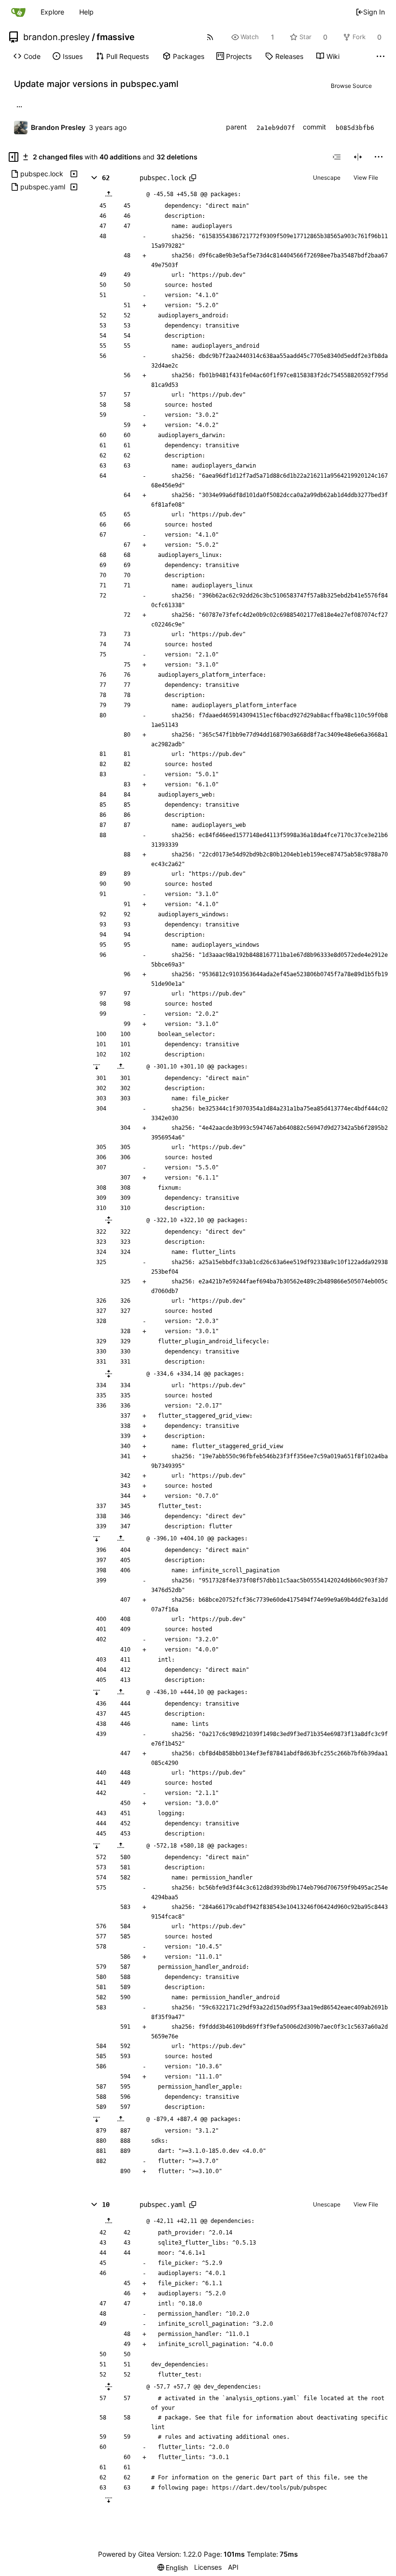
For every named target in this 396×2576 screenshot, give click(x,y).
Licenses (208, 2567)
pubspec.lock (163, 178)
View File (366, 178)
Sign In (374, 12)
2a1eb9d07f (276, 128)
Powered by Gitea (126, 2554)
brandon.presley (57, 37)
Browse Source (351, 86)
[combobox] (337, 157)
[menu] (379, 157)
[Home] (18, 12)
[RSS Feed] (210, 37)
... (19, 106)
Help (86, 12)
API (233, 2567)
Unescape (327, 178)
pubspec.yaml (163, 2205)
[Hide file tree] (14, 157)
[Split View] (358, 157)
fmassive (116, 37)
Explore (52, 12)
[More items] (381, 57)
